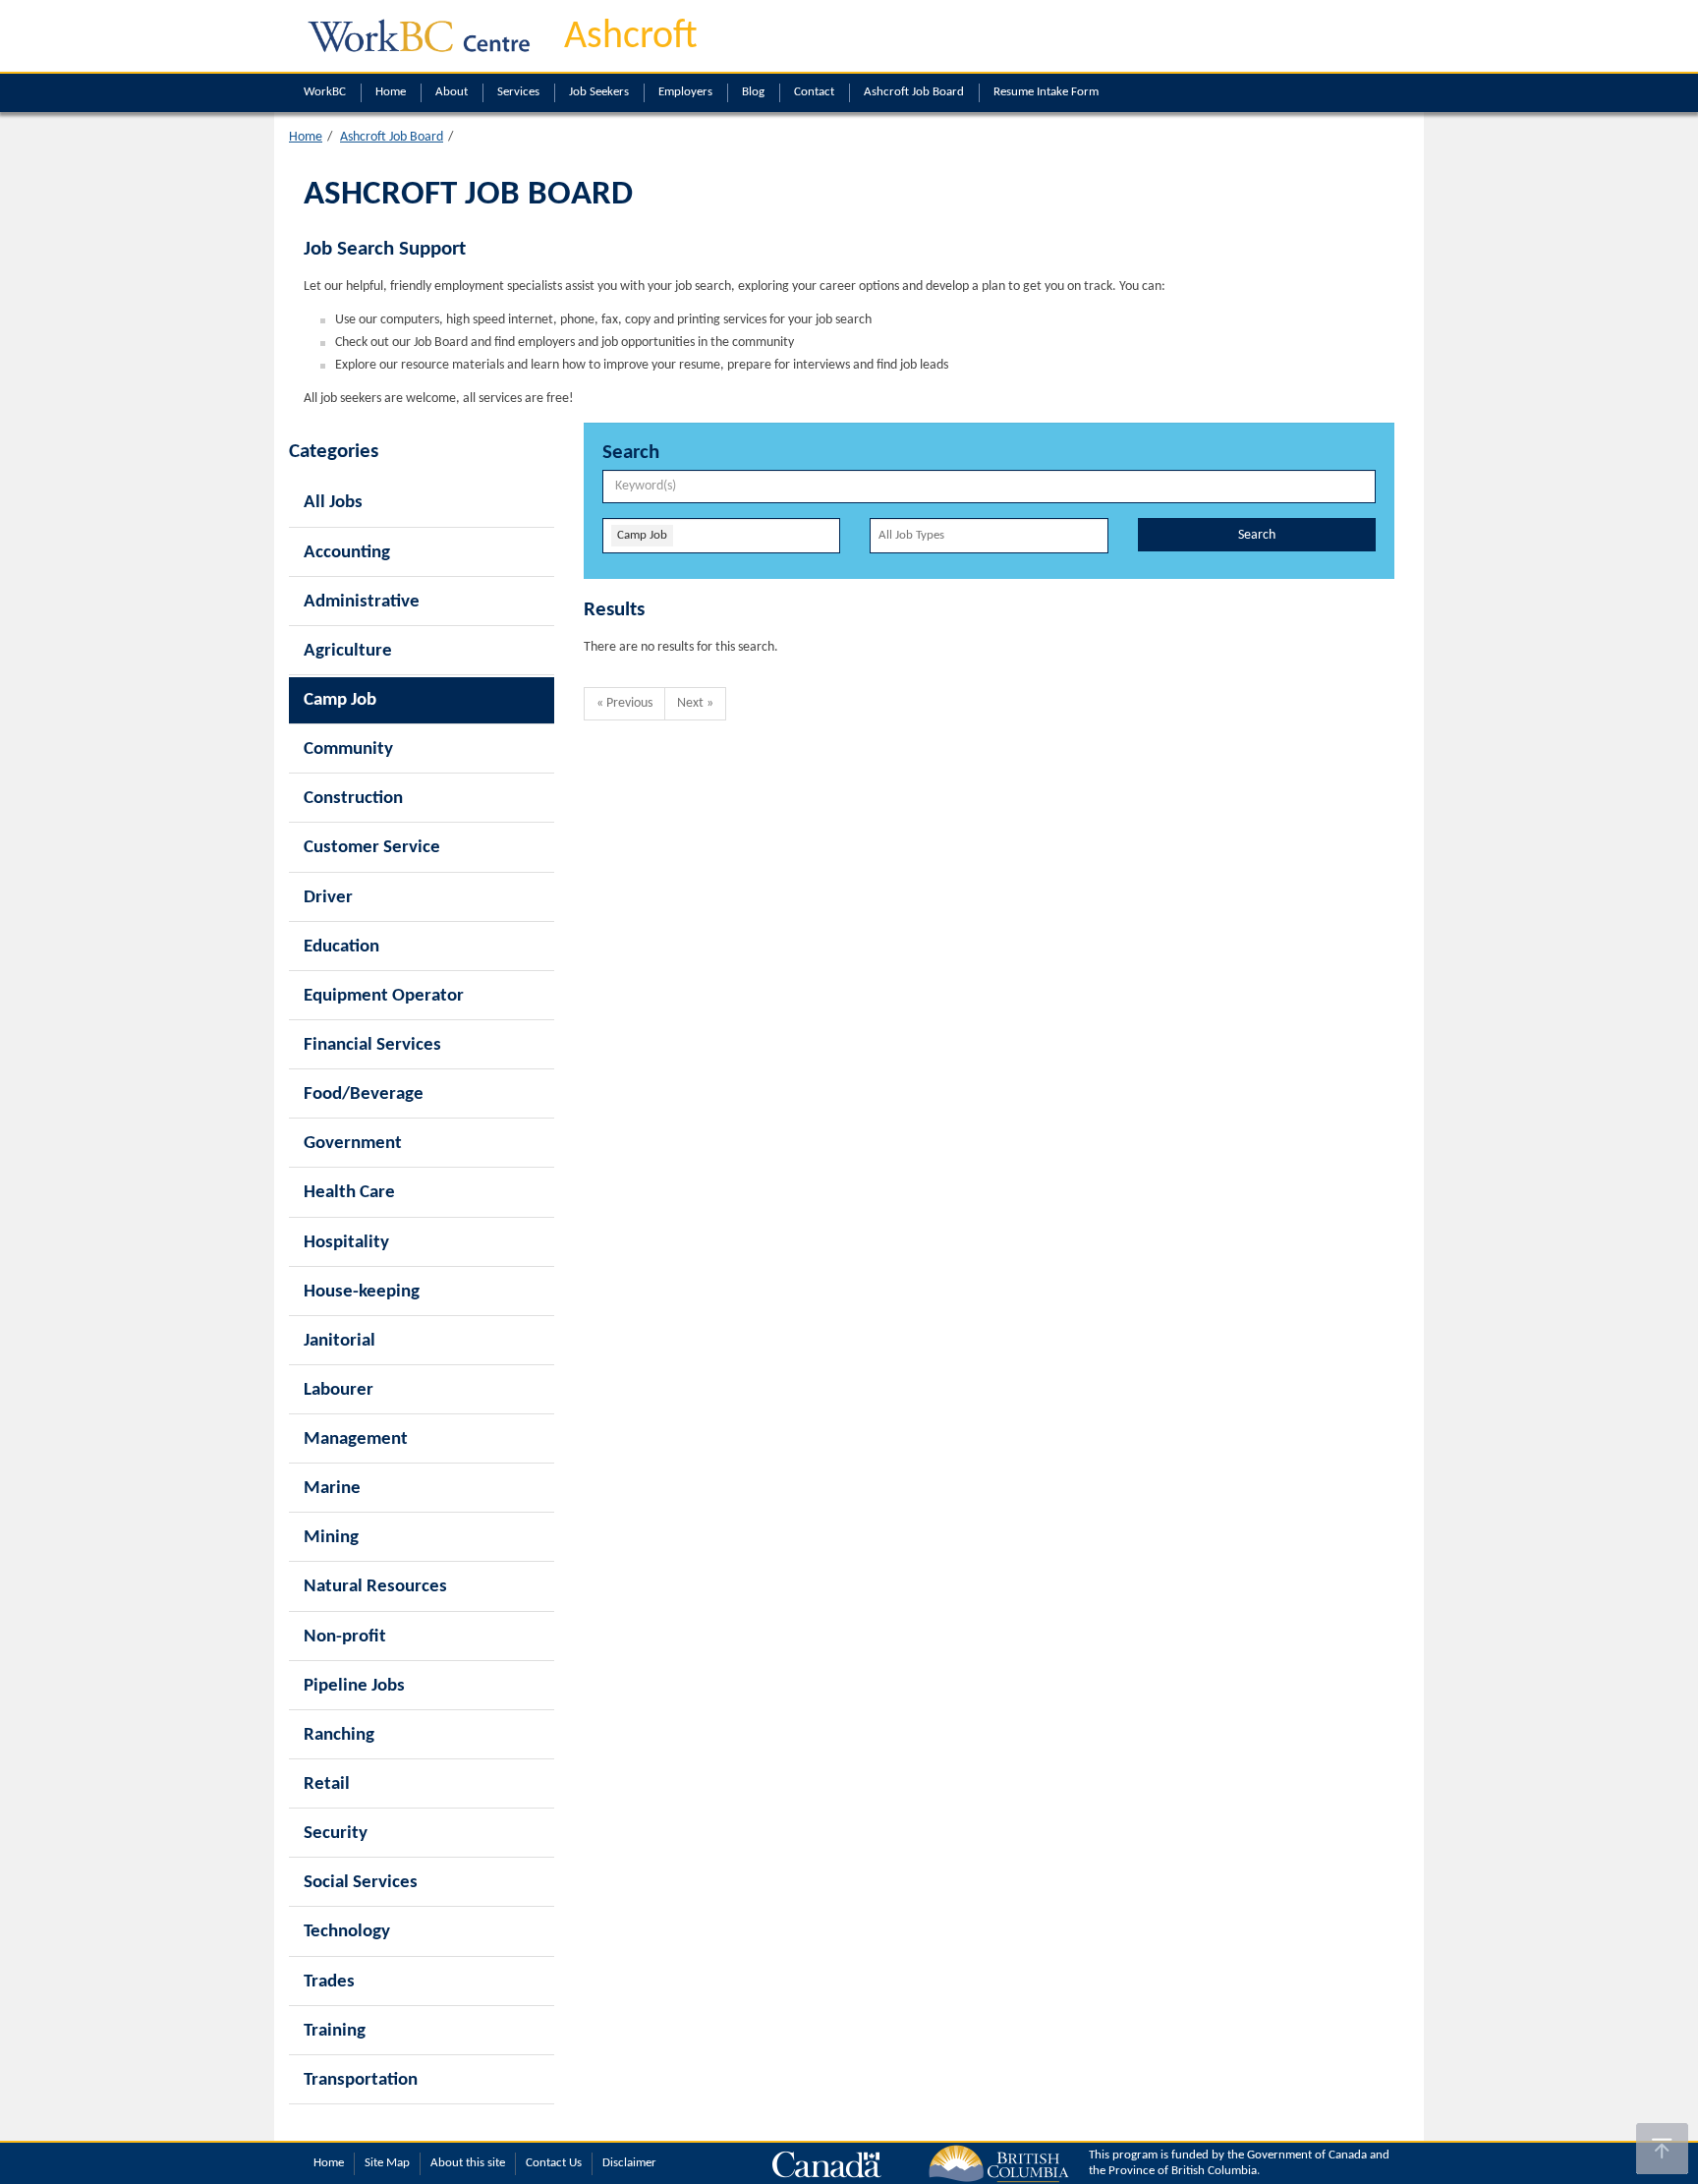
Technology (347, 1932)
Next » (695, 703)
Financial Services (372, 1045)
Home (391, 92)
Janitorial (340, 1341)
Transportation (361, 2080)
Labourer (339, 1390)
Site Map (387, 2163)
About (452, 92)
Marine (332, 1489)
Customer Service (372, 848)
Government (353, 1144)
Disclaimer (629, 2163)
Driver (328, 898)
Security (336, 1834)
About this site (468, 2163)
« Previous (624, 703)
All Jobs (333, 503)
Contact (814, 92)
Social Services (361, 1883)
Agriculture (348, 651)
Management (356, 1439)
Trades (329, 1982)
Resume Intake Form (1046, 92)
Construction (353, 799)
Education (341, 947)
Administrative (362, 602)
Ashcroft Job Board (914, 92)
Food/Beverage (364, 1094)
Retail (327, 1784)
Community (348, 749)
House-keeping (362, 1292)
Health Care (349, 1193)
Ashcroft (631, 37)
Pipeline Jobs (354, 1686)
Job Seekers (599, 92)
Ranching (339, 1735)
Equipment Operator (384, 996)
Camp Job (340, 700)
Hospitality (346, 1243)
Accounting (347, 553)
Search (1257, 535)
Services (518, 92)
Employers (685, 92)
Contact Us (554, 2163)
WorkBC (325, 92)
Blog (753, 92)
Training (335, 2031)
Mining (331, 1538)
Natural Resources (375, 1587)
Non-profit (345, 1637)
